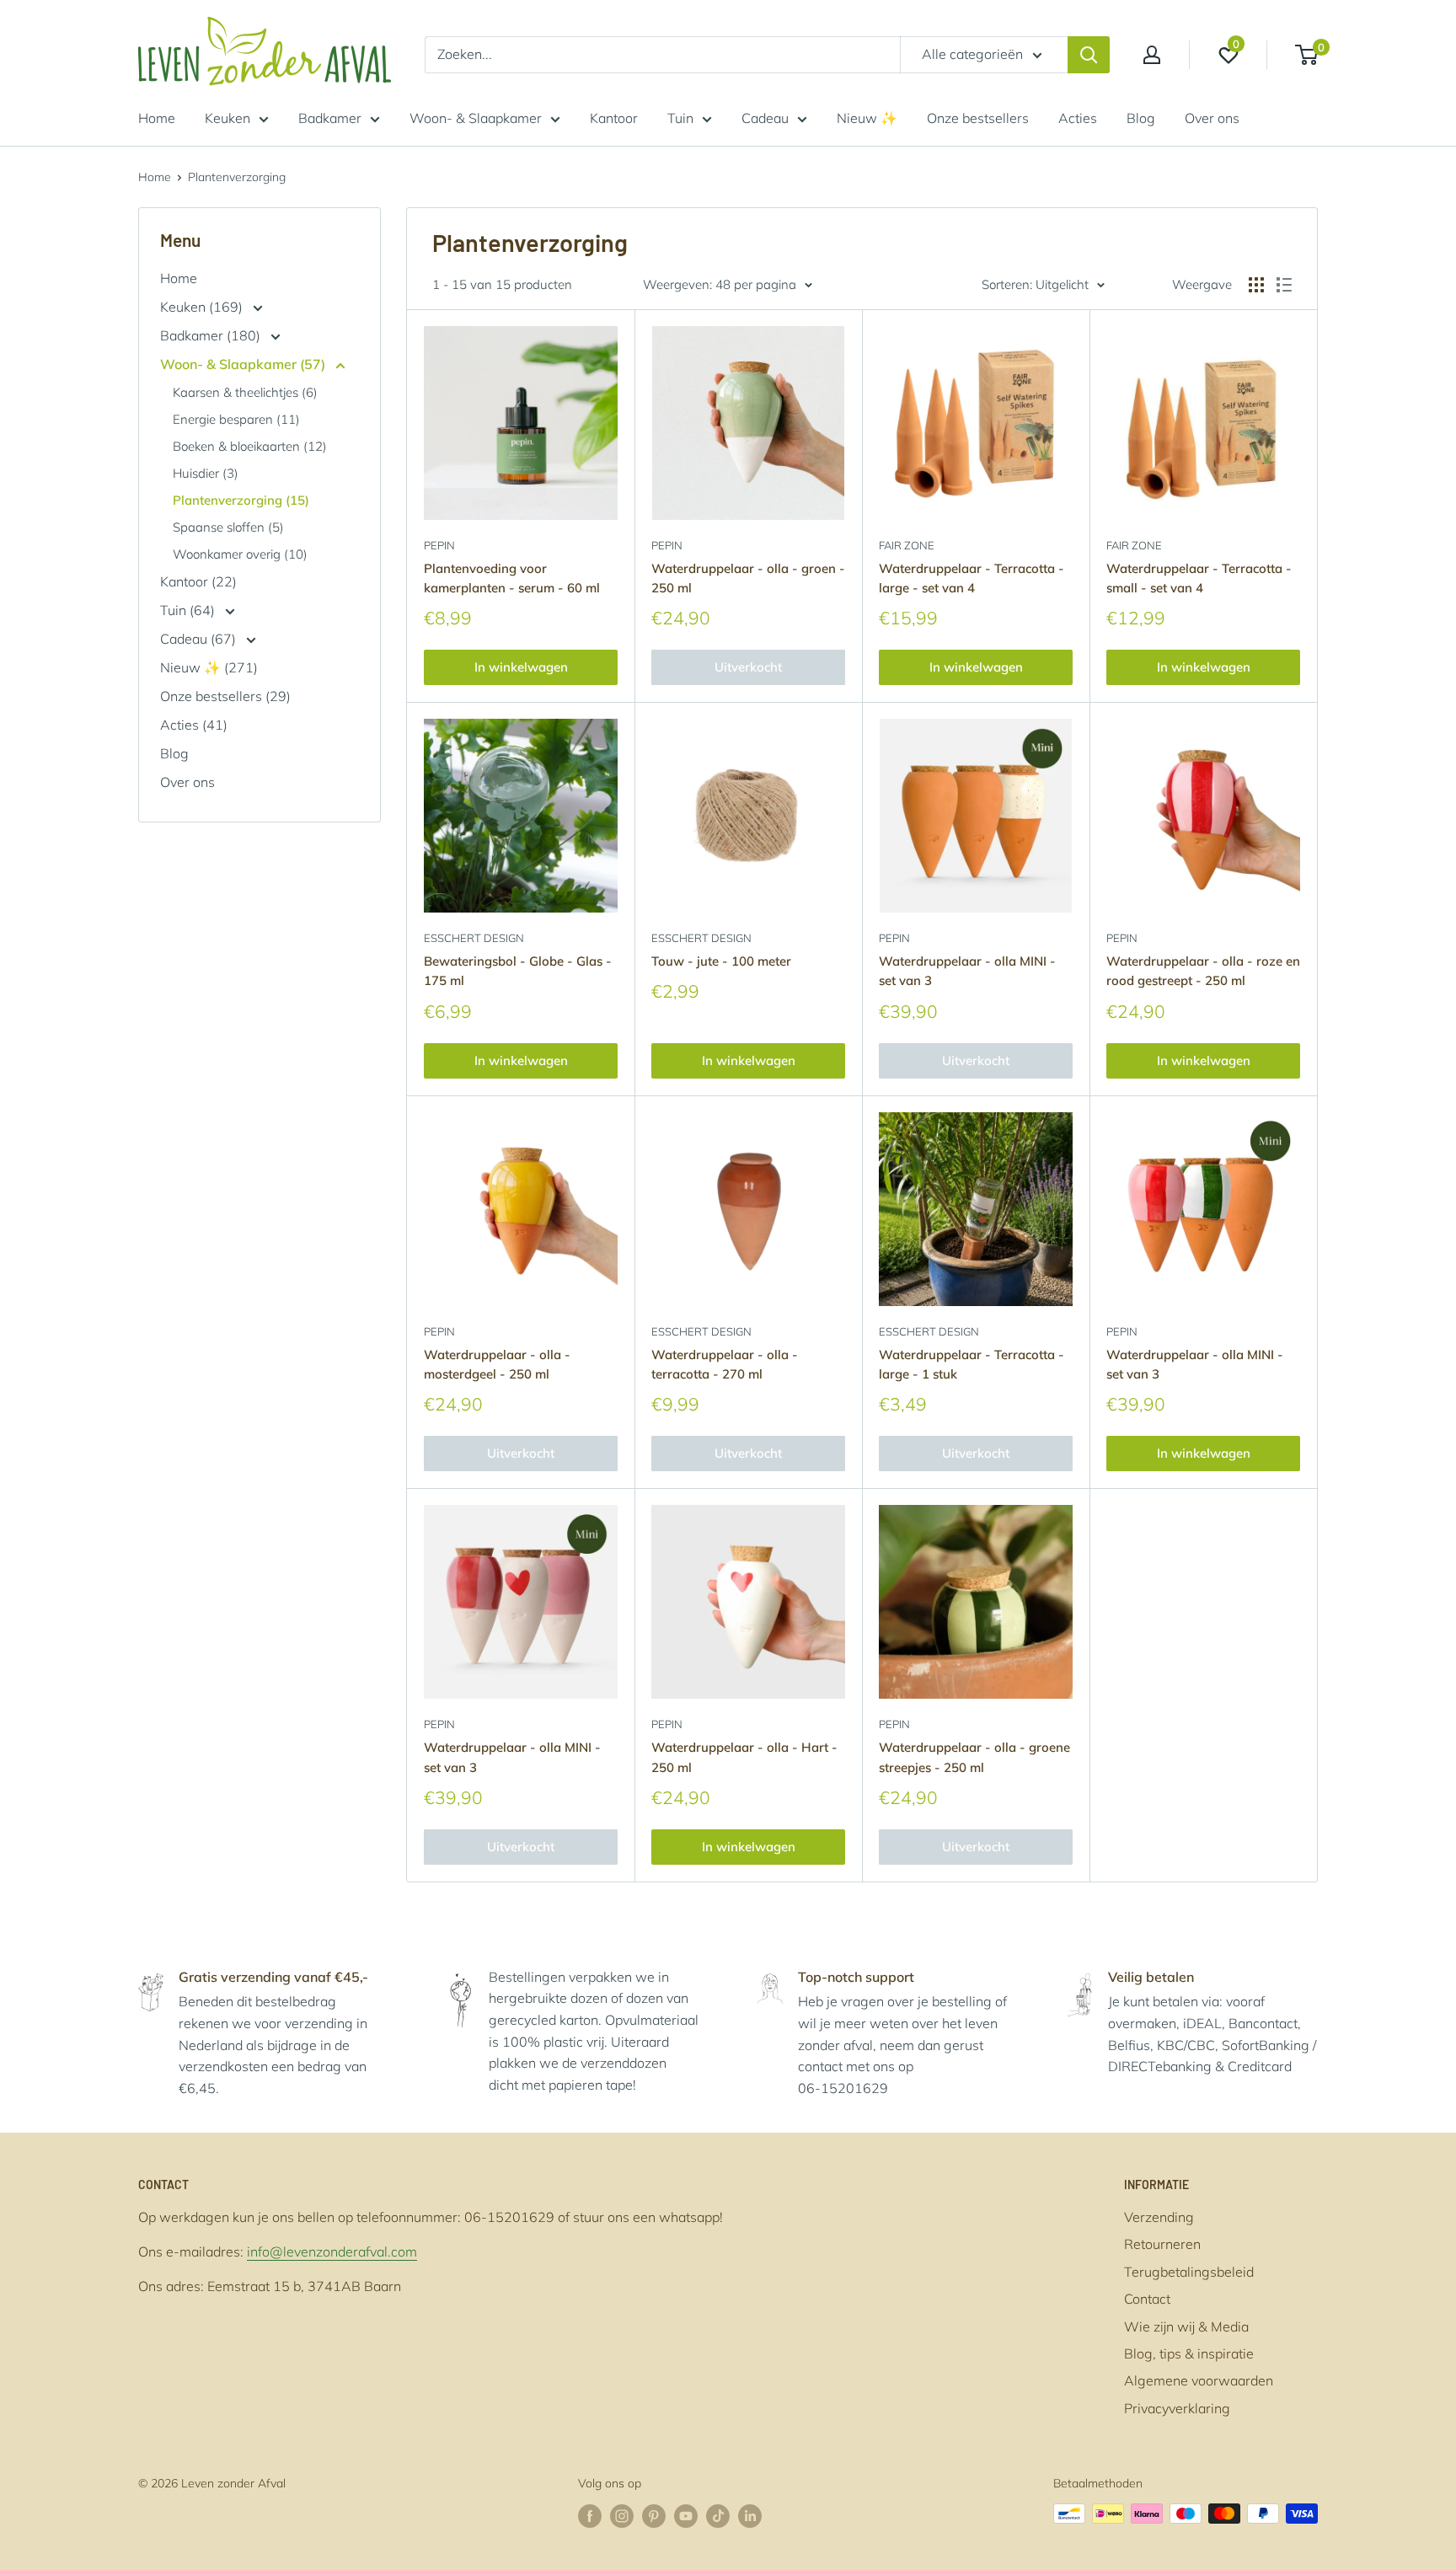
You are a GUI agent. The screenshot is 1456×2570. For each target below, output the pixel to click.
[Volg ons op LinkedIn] (750, 2516)
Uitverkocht (748, 667)
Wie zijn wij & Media (1186, 2326)
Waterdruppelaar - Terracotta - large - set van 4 (972, 578)
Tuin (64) (189, 610)
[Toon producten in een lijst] (1284, 285)
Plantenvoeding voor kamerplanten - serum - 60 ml (512, 578)
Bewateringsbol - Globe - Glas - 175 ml (518, 971)
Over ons (1212, 118)
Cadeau (765, 118)
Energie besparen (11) (236, 419)
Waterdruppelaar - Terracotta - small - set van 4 (1199, 578)
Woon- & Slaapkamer (476, 118)
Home (157, 118)
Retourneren (1162, 2244)
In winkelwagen (521, 667)
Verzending (1159, 2217)
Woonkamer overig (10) (240, 554)
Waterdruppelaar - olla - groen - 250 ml (748, 578)
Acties (1078, 118)
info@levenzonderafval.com (332, 2251)
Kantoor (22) (198, 581)
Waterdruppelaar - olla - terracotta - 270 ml (725, 1364)
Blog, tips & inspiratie (1189, 2353)
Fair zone (907, 545)
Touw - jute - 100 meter (721, 961)
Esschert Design (474, 938)
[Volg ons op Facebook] (590, 2516)
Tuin (680, 118)
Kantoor (614, 118)
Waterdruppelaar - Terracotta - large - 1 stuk (972, 1364)
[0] (1307, 55)
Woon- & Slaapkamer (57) (244, 364)
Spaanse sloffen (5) (228, 527)
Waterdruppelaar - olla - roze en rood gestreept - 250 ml (1203, 971)
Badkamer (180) (212, 335)
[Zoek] (1089, 55)
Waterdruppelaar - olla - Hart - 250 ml (744, 1757)
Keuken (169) (203, 307)
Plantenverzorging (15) (241, 500)
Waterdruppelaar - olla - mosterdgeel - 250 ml (497, 1364)
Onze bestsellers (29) (225, 696)
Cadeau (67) (200, 639)
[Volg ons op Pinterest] (654, 2516)
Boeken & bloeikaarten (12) (250, 446)
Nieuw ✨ (867, 118)
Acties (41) (194, 725)
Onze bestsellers (978, 118)
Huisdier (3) (206, 473)
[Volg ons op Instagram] (622, 2516)
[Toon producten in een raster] (1256, 285)
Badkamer (330, 118)
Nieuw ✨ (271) (209, 667)
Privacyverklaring (1177, 2408)
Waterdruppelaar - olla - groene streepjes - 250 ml (974, 1757)
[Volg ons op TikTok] (718, 2516)
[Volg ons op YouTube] (686, 2516)
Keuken (227, 118)
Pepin (439, 545)
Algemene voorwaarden (1199, 2380)
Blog (1141, 118)
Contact (1147, 2299)
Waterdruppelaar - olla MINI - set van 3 (967, 971)
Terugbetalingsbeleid (1189, 2272)
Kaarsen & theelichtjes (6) (245, 392)
